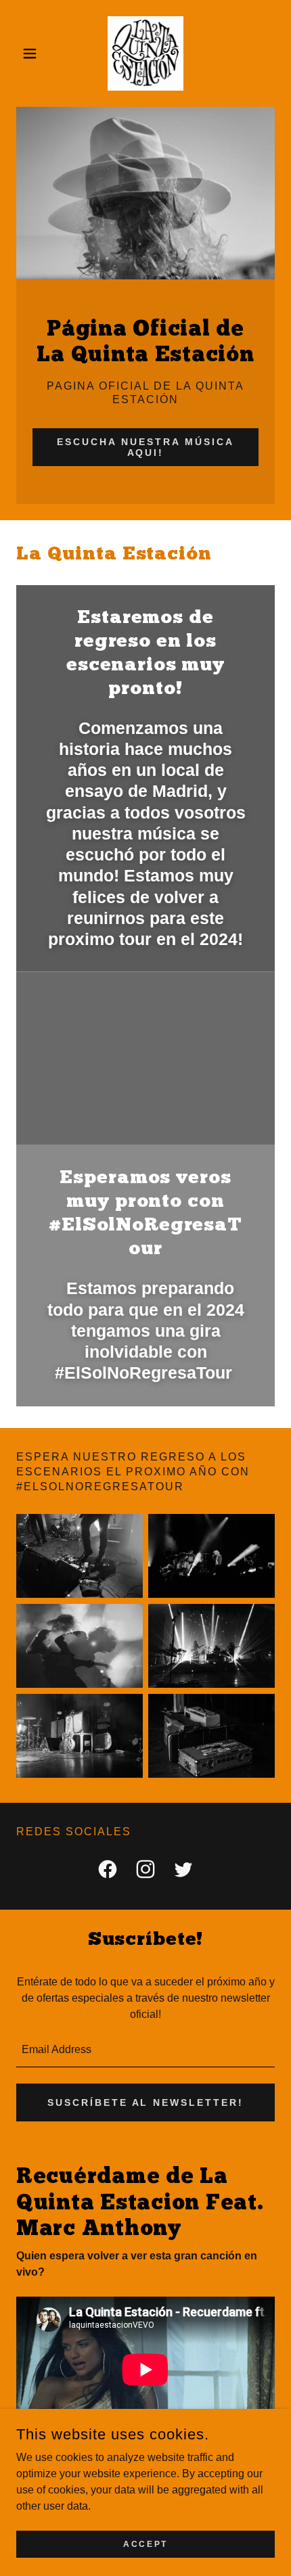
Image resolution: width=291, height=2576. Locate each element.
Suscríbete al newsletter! (146, 2102)
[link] (145, 53)
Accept (145, 2544)
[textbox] (145, 2050)
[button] (36, 53)
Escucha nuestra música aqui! (145, 447)
